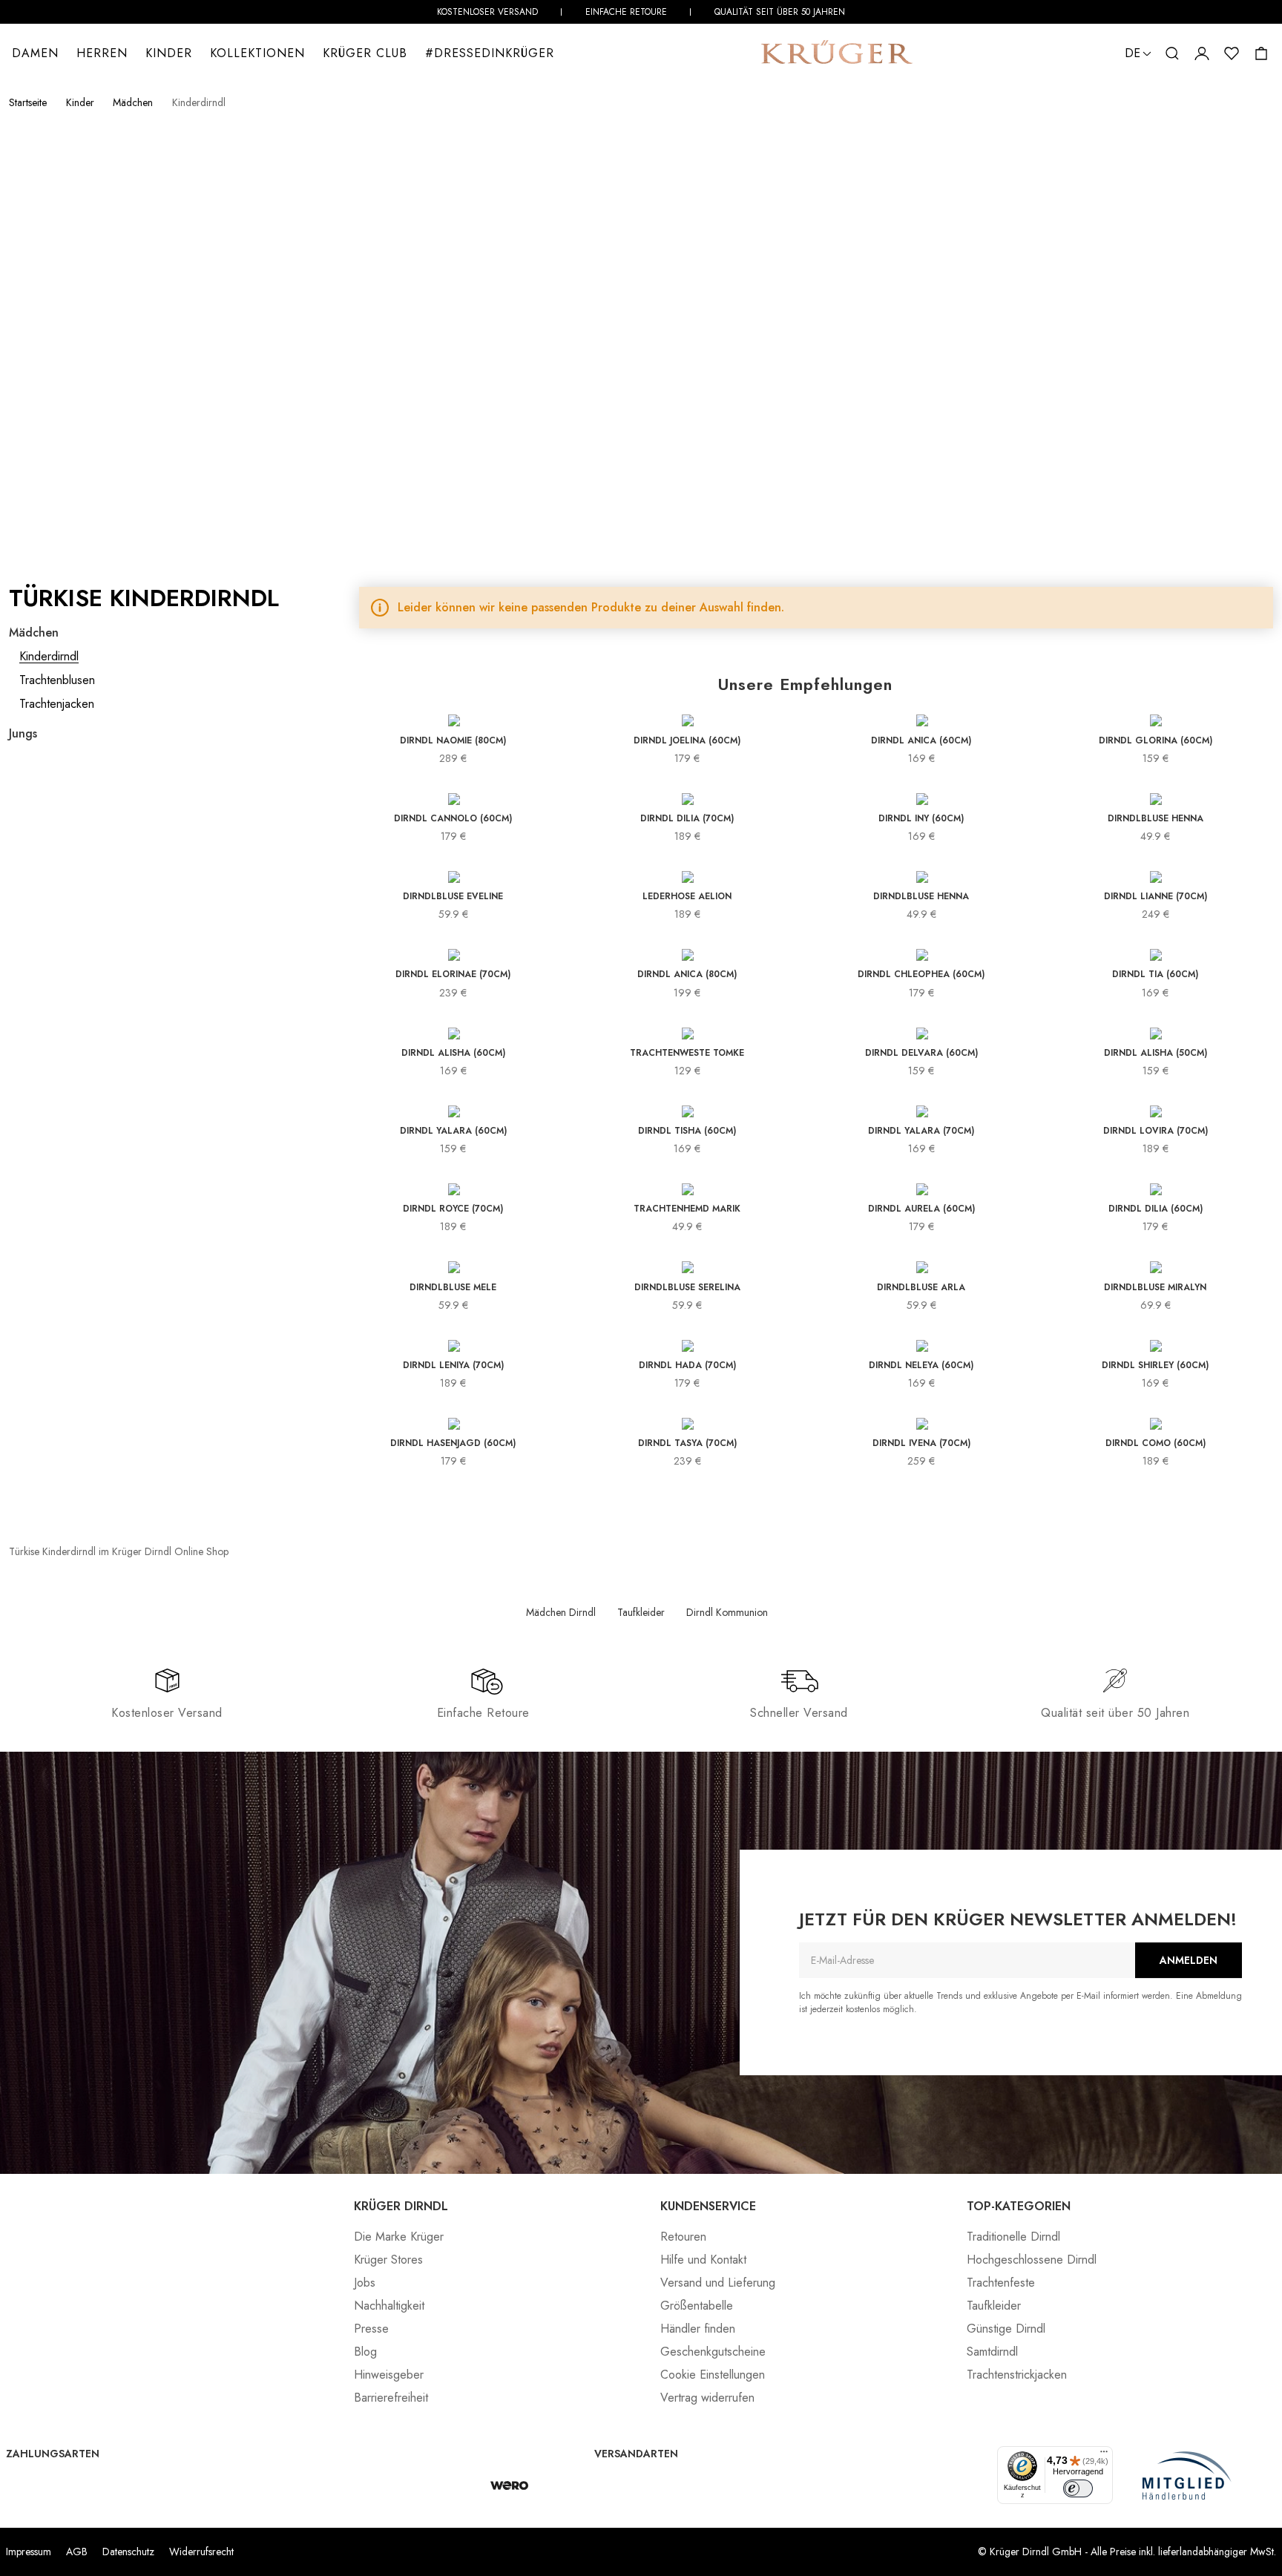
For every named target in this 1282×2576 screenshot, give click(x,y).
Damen (35, 53)
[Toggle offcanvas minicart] (1261, 53)
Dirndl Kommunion (727, 1612)
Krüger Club (365, 53)
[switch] (1078, 2488)
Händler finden (698, 2329)
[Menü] (1104, 2455)
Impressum (29, 2552)
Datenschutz (128, 2552)
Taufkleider (641, 1612)
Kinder (169, 53)
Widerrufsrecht (201, 2552)
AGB (77, 2552)
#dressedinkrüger (490, 53)
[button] (1172, 53)
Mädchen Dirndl (561, 1612)
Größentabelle (697, 2306)
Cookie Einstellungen (713, 2375)
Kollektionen (257, 53)
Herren (102, 53)
